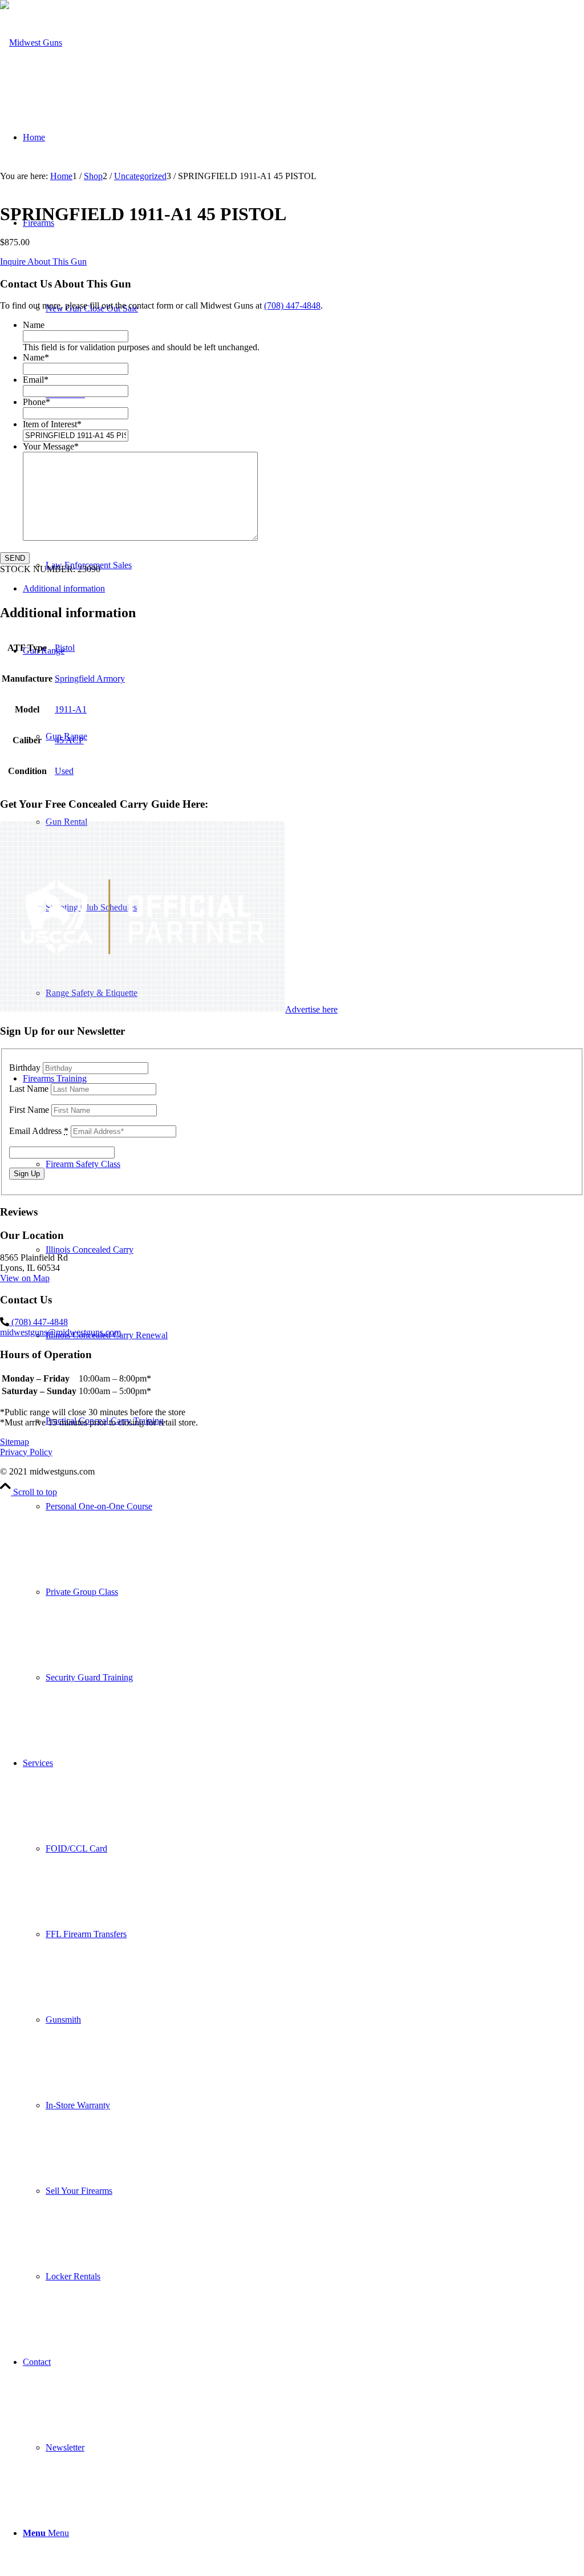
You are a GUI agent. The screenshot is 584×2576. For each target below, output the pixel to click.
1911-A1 (71, 709)
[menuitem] (315, 1506)
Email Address (39, 1131)
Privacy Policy (26, 1452)
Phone (36, 402)
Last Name (29, 1089)
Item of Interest (52, 424)
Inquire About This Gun (43, 262)
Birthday (25, 1068)
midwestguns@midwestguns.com (60, 1332)
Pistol (65, 648)
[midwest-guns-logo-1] (31, 42)
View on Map (25, 1278)
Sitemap (15, 1442)
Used (64, 771)
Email (36, 380)
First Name (29, 1110)
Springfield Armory (90, 679)
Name (34, 325)
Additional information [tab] (64, 588)
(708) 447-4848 (292, 305)
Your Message (51, 446)
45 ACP (69, 740)
